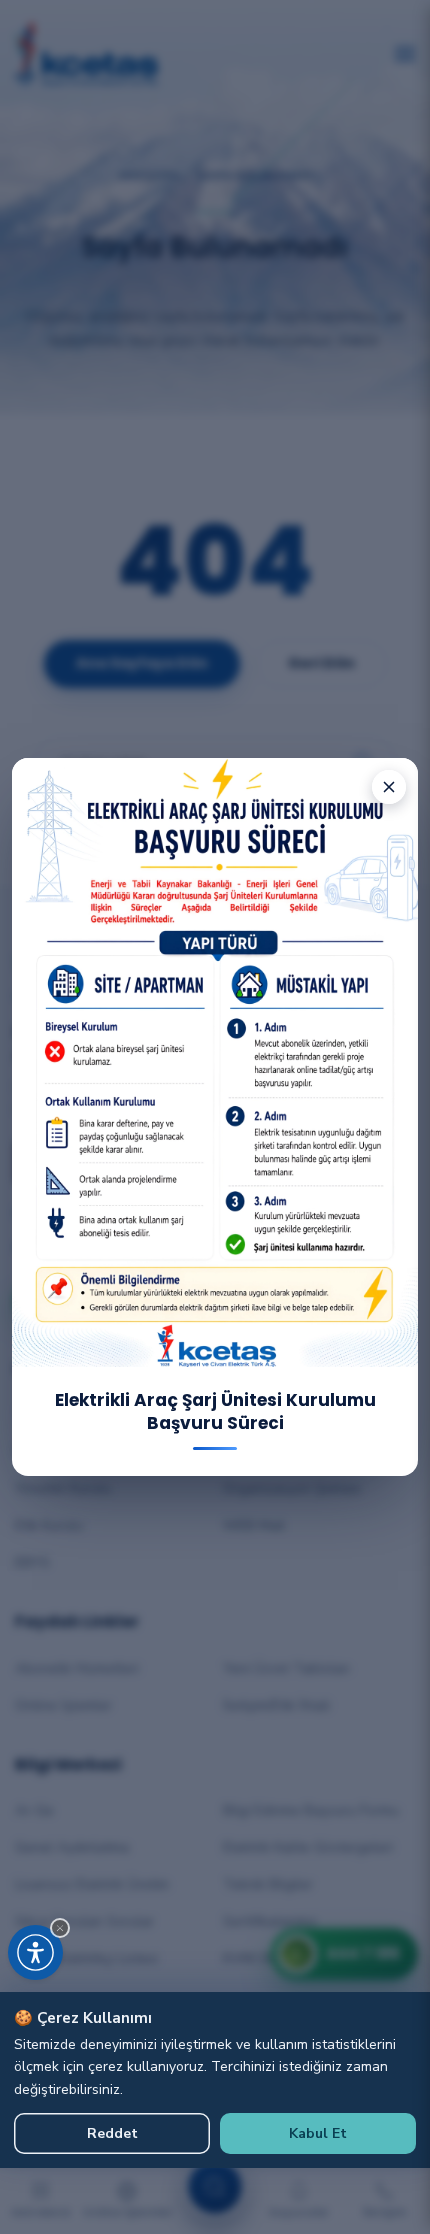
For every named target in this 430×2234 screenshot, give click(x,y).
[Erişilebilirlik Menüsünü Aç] (35, 1952)
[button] (60, 1928)
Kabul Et (318, 2133)
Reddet (112, 2133)
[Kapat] (389, 787)
